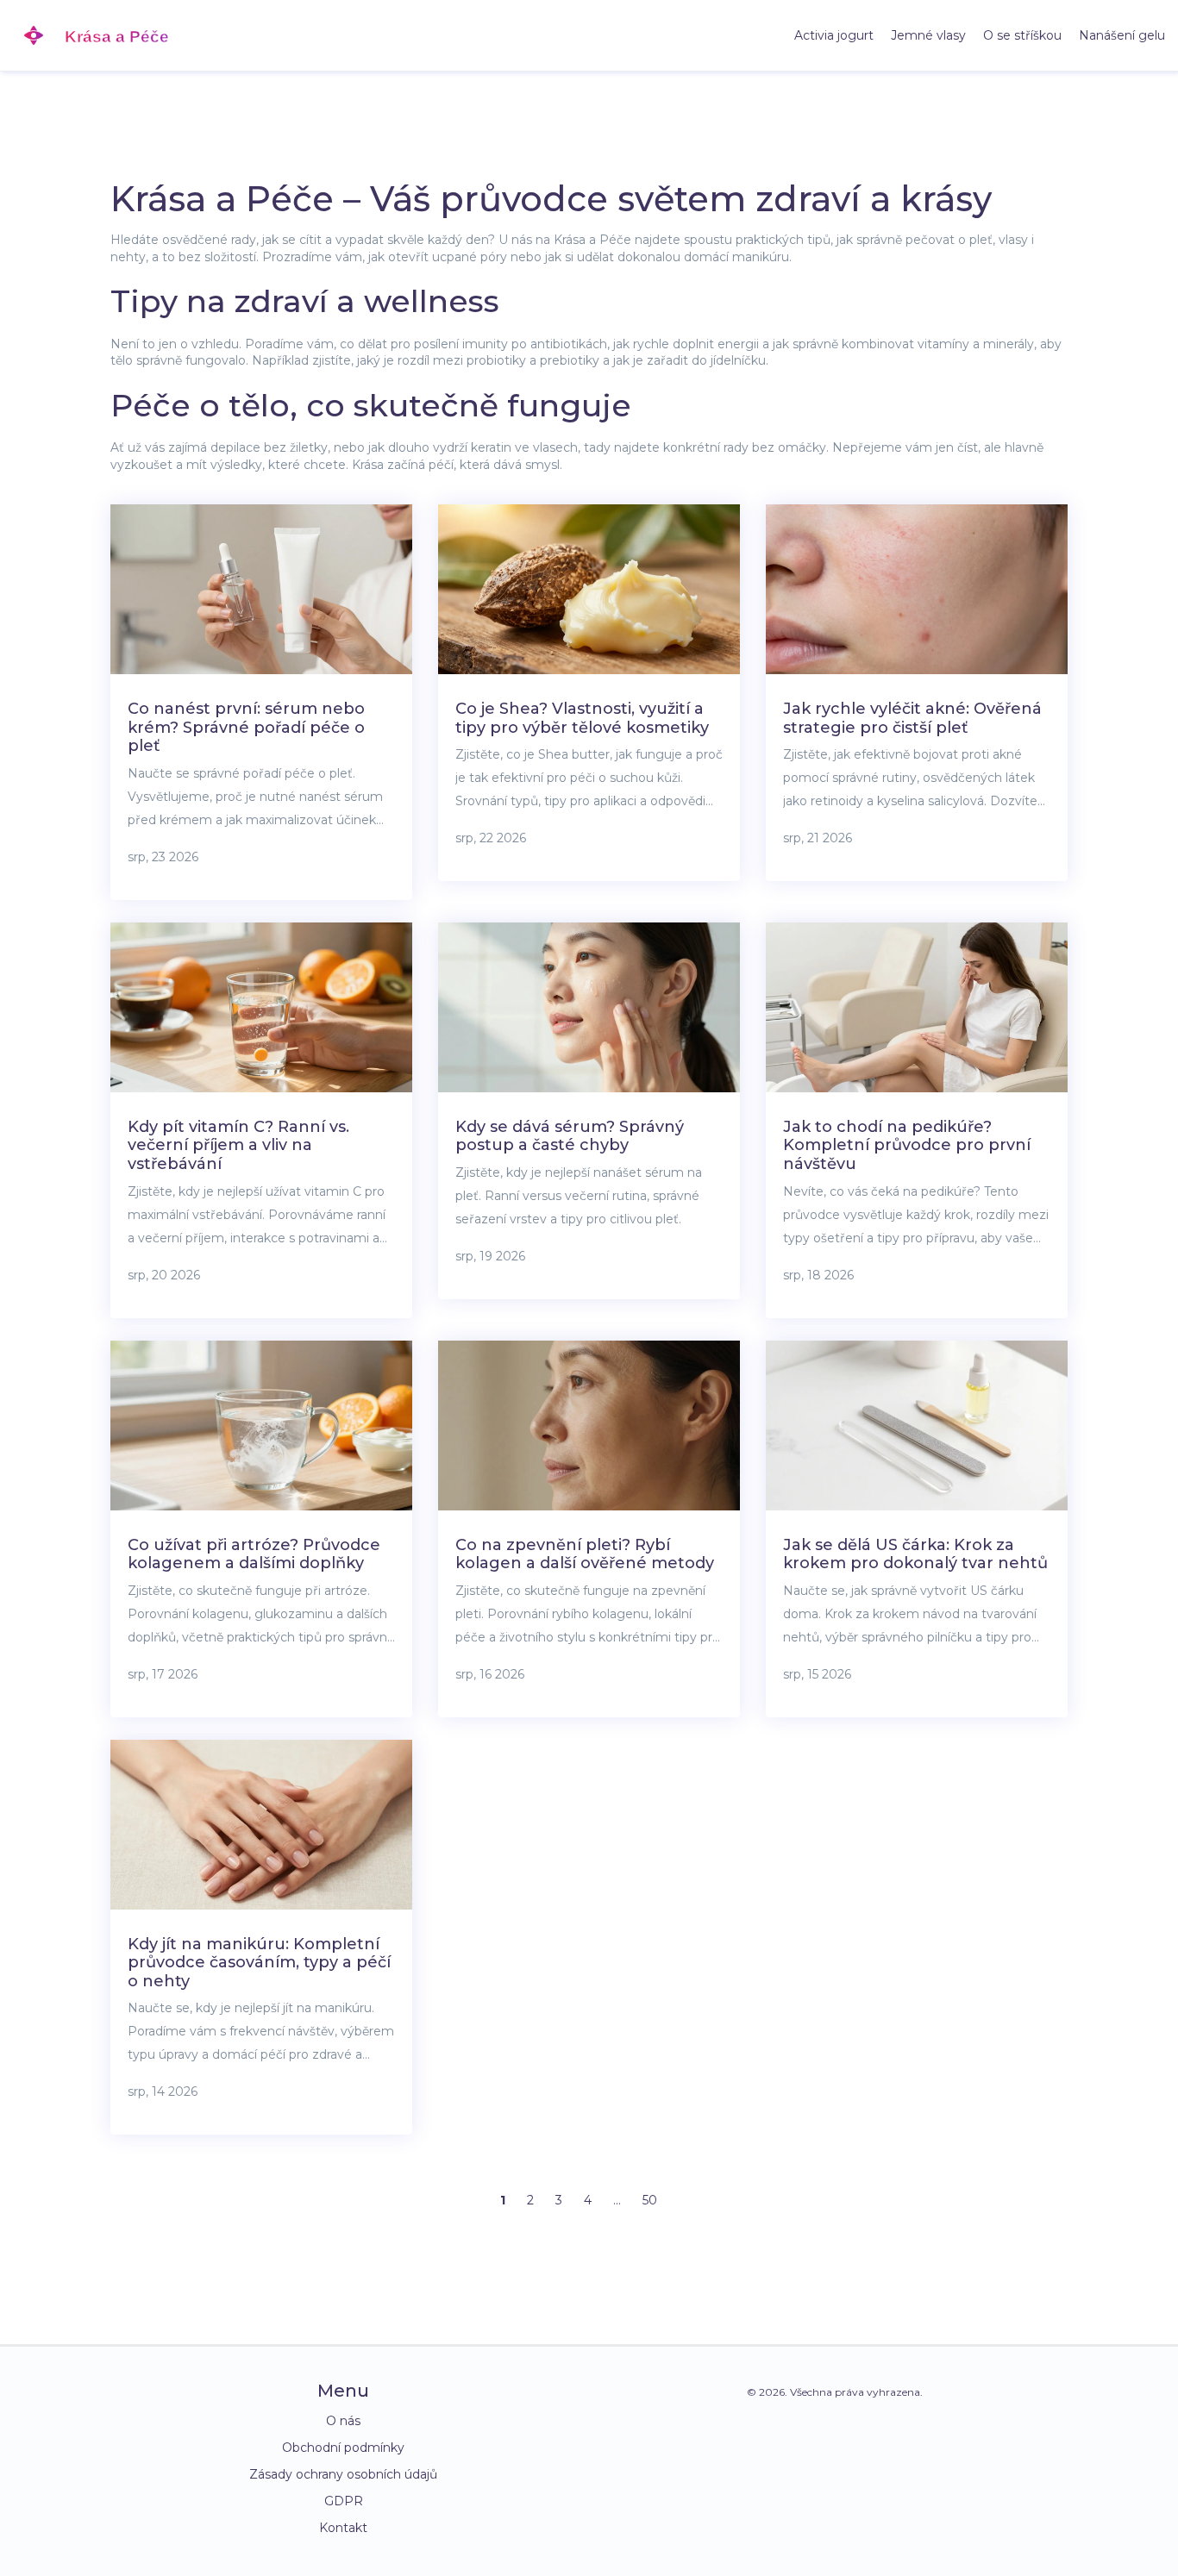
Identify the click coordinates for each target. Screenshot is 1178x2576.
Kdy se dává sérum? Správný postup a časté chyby (570, 1136)
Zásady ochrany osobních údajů (343, 2474)
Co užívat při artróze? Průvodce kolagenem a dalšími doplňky (254, 1554)
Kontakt (343, 2528)
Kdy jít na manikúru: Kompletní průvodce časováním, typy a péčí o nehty (259, 1963)
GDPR (344, 2501)
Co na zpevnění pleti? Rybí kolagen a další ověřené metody (585, 1554)
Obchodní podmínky (343, 2448)
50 (650, 2200)
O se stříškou (1022, 35)
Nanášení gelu (1122, 35)
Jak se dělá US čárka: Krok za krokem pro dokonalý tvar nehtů (915, 1554)
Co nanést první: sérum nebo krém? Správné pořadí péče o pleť (246, 727)
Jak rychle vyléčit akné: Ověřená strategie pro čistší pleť (912, 718)
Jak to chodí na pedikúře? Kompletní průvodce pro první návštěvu (907, 1145)
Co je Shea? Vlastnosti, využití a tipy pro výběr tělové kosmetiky (582, 718)
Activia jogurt (834, 35)
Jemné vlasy (928, 35)
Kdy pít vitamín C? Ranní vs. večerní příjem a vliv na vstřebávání (238, 1145)
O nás (343, 2421)
